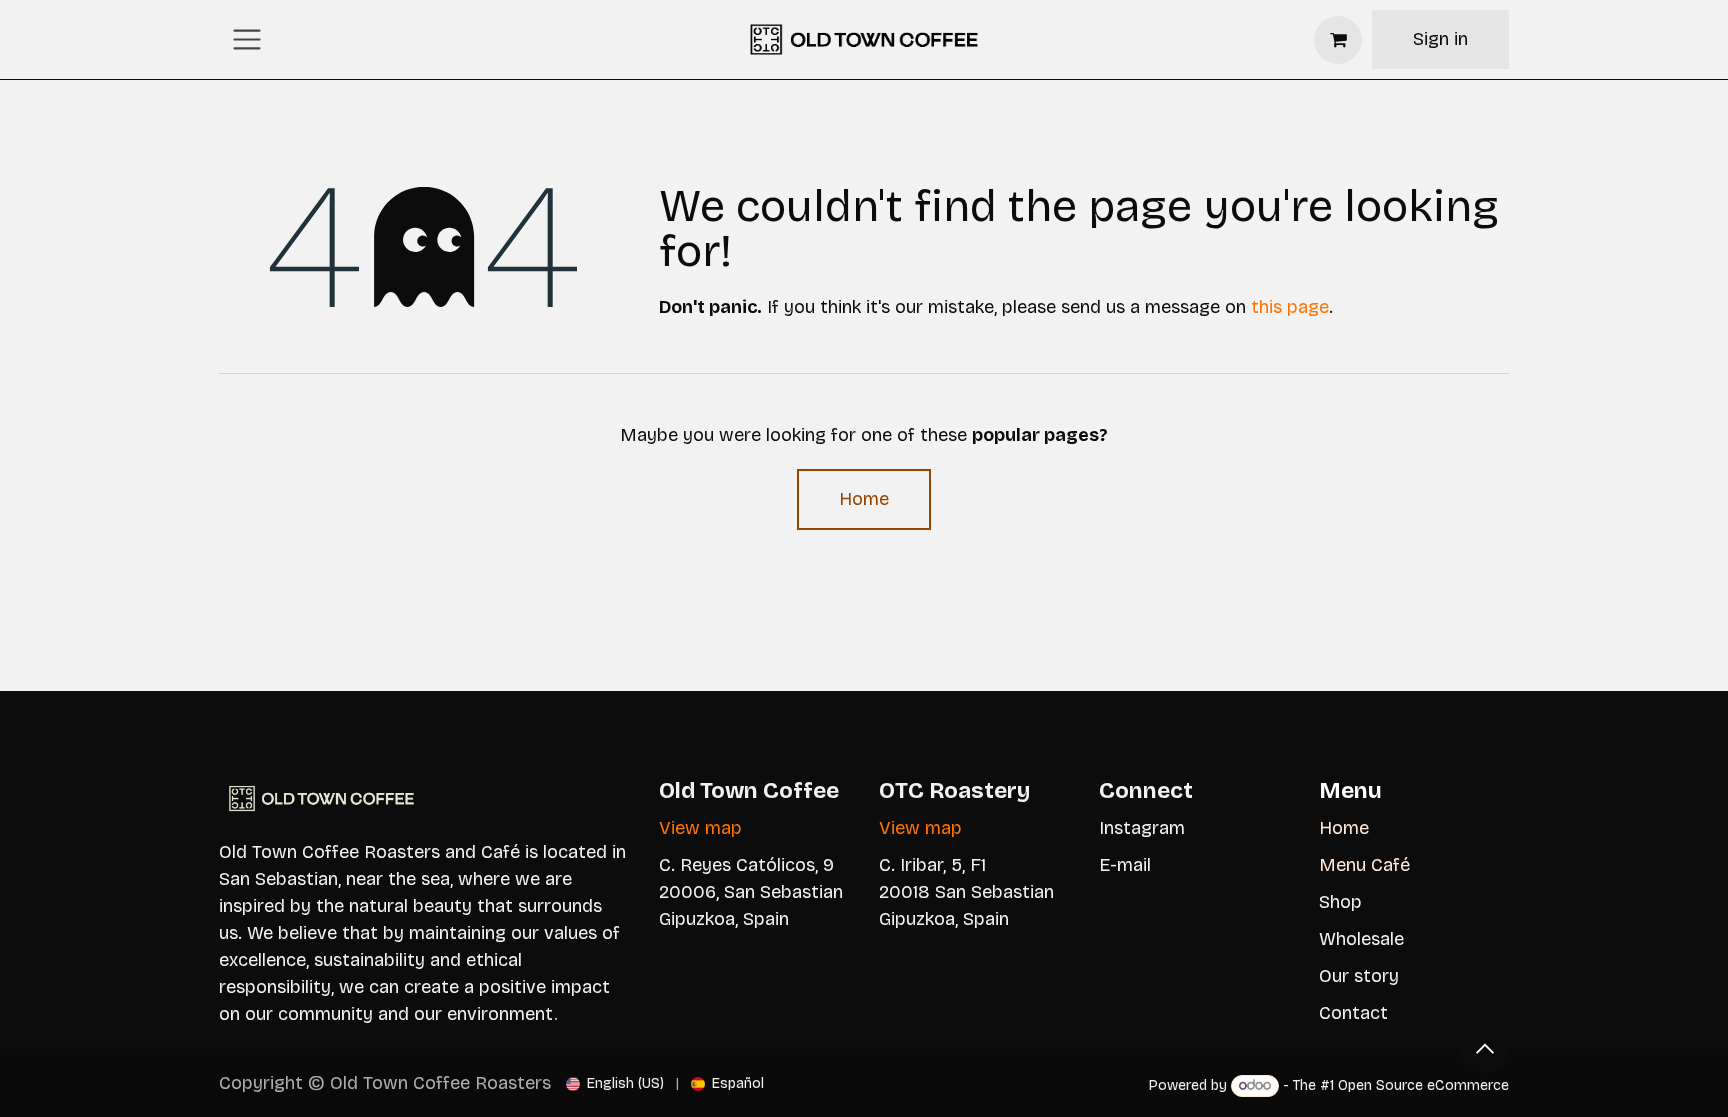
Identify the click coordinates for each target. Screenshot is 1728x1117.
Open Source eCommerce (1423, 1085)
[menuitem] (615, 1083)
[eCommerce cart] (1338, 40)
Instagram (1142, 828)
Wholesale (1361, 939)
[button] (1485, 1049)
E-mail (1125, 865)
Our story (1359, 976)
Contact (1353, 1013)
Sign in (1440, 39)
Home (864, 499)
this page (1290, 307)
